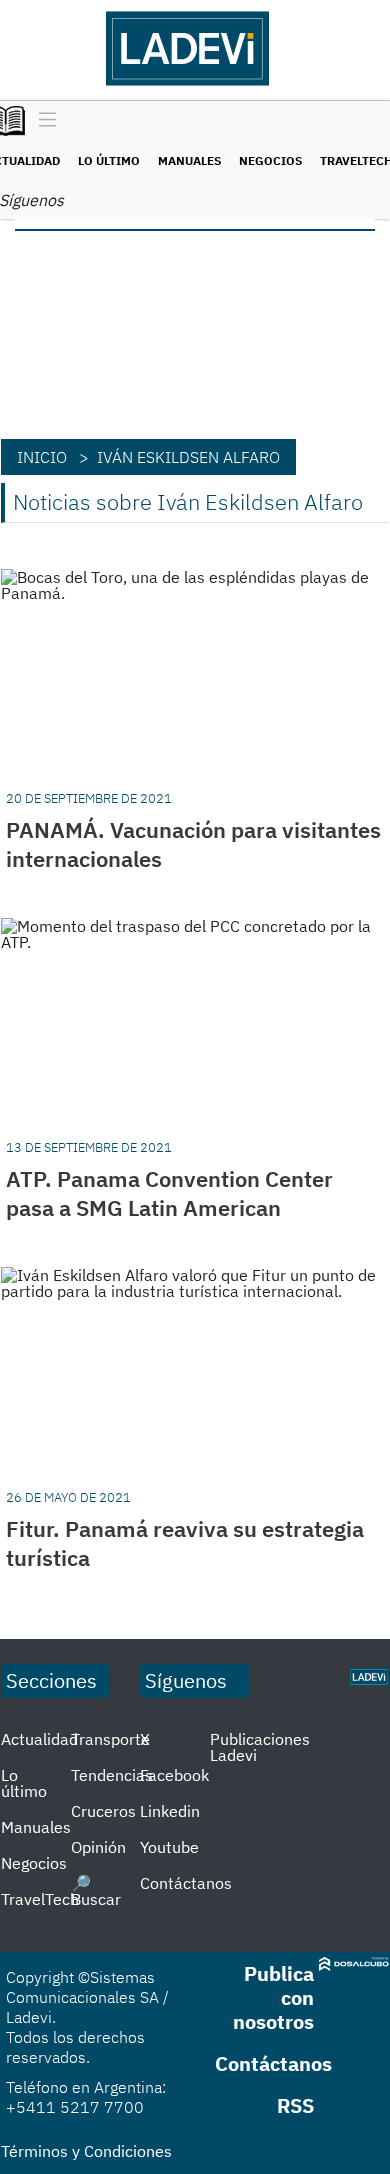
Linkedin (170, 1811)
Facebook (174, 1775)
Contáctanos (186, 1883)
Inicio (42, 457)
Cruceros (103, 1811)
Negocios (270, 160)
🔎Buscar (96, 1891)
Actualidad (39, 1739)
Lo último (109, 160)
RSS (295, 2105)
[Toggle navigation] (42, 121)
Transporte (110, 1739)
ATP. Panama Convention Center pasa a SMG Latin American (169, 1193)
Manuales (189, 160)
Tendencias (112, 1775)
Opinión (98, 1847)
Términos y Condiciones (86, 2151)
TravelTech (40, 1899)
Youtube (169, 1847)
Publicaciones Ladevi (260, 1747)
